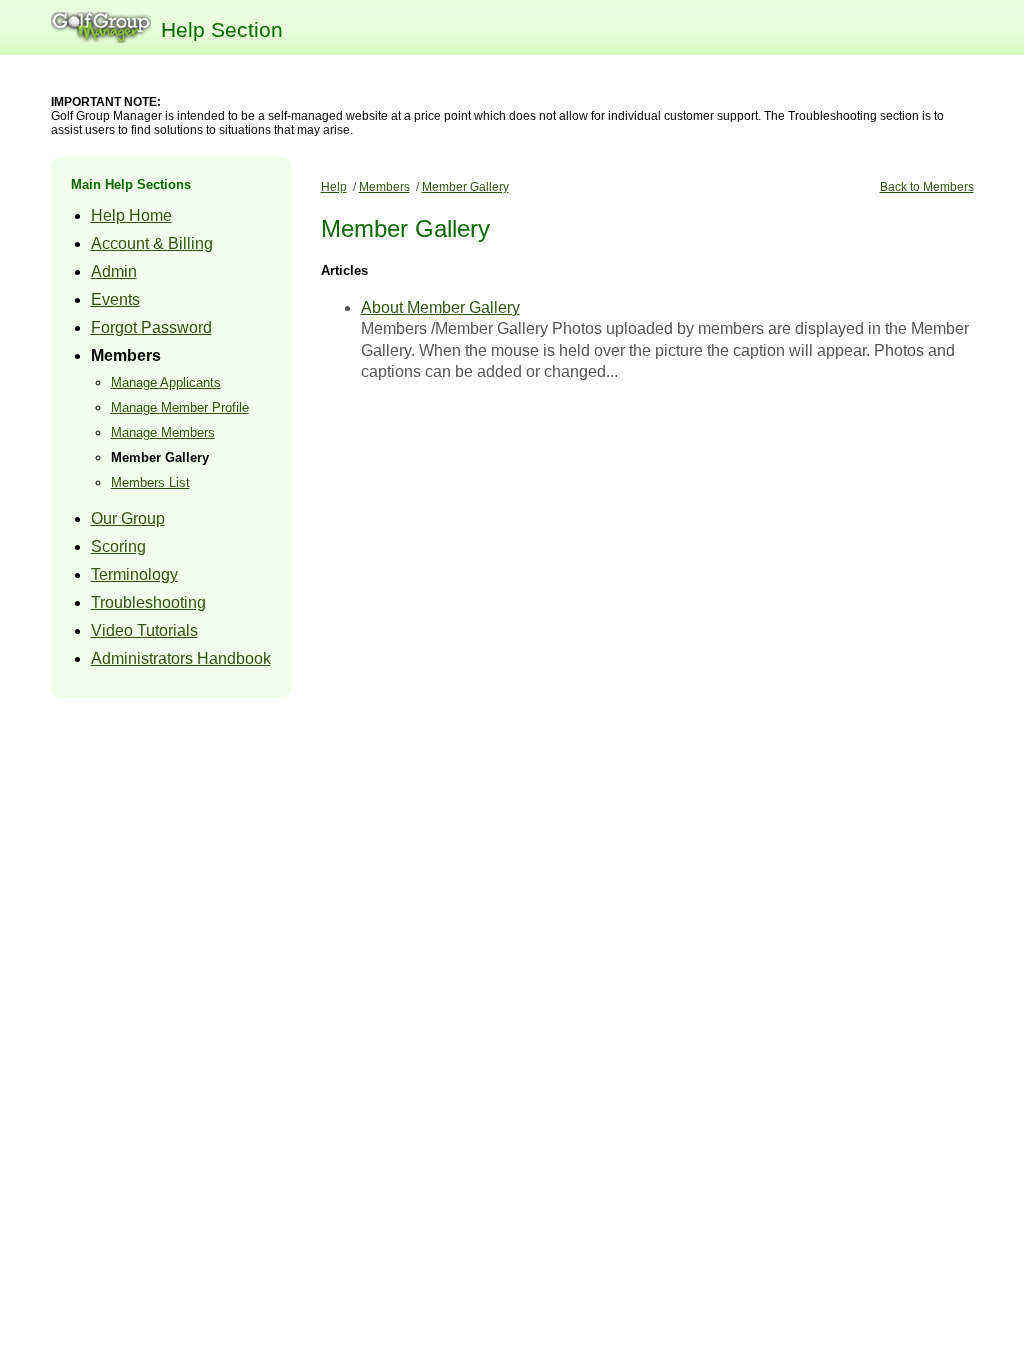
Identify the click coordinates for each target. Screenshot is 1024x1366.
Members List (150, 482)
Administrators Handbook (181, 658)
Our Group (128, 518)
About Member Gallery (440, 307)
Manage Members (163, 432)
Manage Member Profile (180, 407)
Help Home (131, 215)
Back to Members (927, 187)
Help (334, 187)
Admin (114, 271)
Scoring (118, 546)
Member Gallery (160, 457)
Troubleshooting (148, 602)
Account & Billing (152, 243)
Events (115, 299)
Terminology (134, 574)
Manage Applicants (166, 382)
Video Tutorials (144, 630)
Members (126, 355)
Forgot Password (151, 327)
